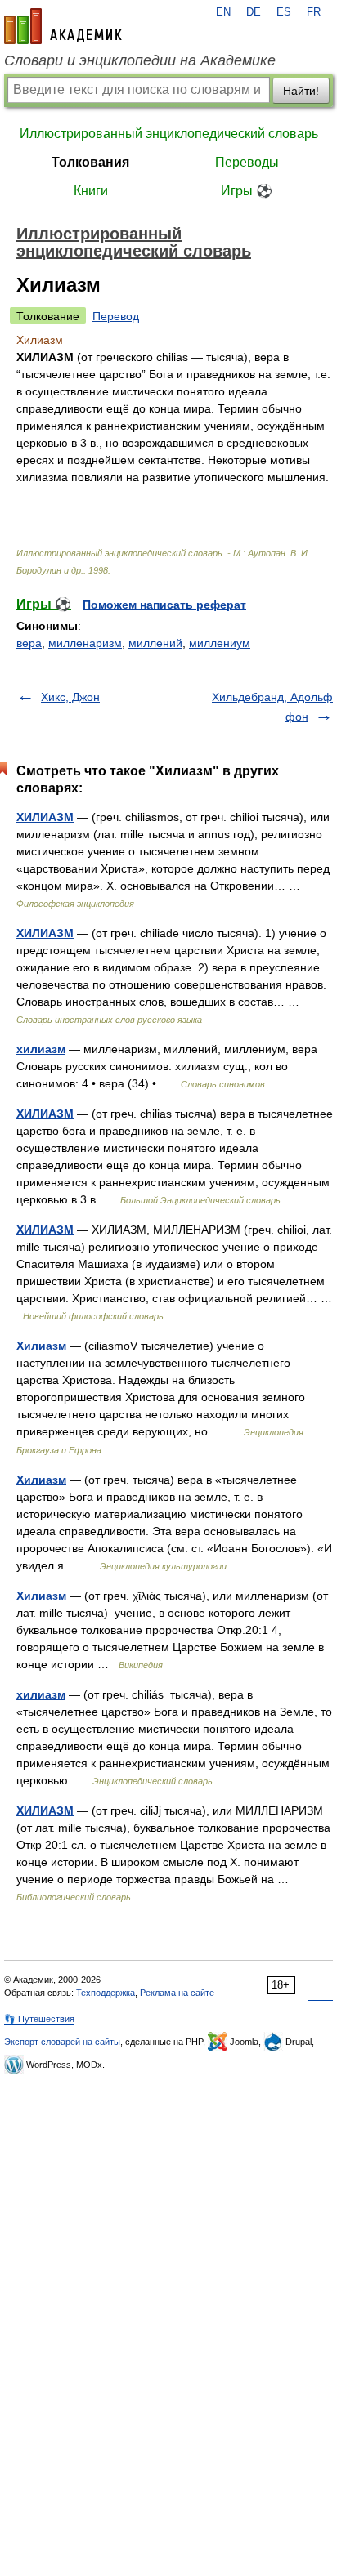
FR (314, 12)
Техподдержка (106, 1993)
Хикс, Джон (70, 697)
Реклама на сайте (177, 1993)
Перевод (116, 316)
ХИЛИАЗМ (45, 817)
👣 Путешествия (39, 2019)
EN (223, 12)
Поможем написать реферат (164, 605)
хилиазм (41, 1049)
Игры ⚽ (247, 191)
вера (29, 643)
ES (284, 12)
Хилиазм (41, 1346)
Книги (91, 191)
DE (254, 12)
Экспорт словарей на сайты (62, 2042)
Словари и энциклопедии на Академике (140, 60)
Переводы (247, 162)
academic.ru (63, 26)
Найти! (301, 91)
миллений (155, 643)
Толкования (90, 162)
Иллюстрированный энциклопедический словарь (169, 134)
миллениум (220, 643)
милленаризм (85, 643)
